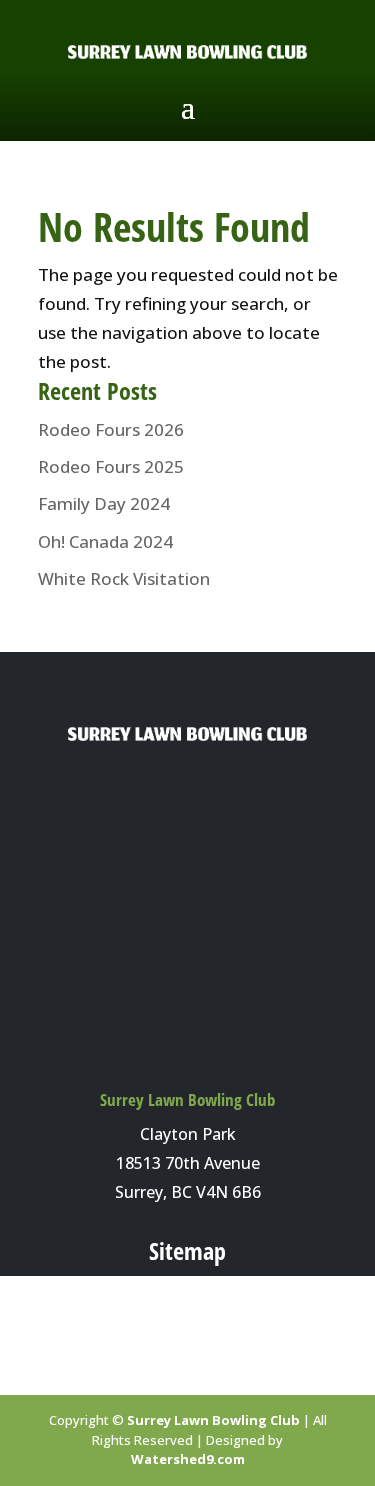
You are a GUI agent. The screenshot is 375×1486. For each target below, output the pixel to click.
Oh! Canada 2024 (105, 541)
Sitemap (187, 1250)
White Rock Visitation (124, 578)
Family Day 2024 (104, 503)
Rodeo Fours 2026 (111, 429)
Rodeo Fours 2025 (111, 466)
